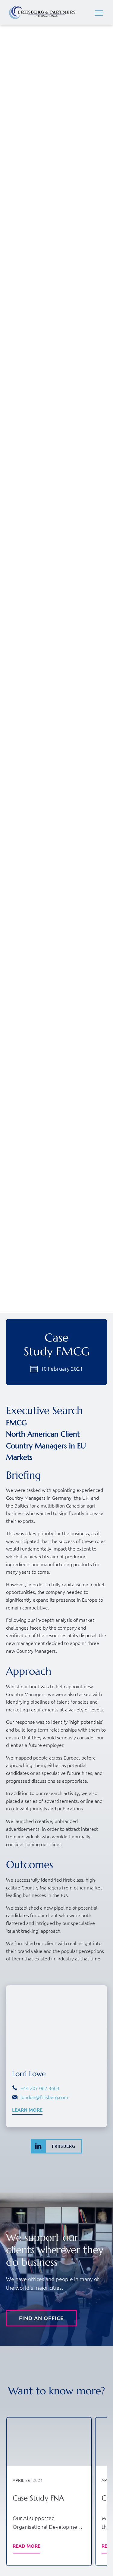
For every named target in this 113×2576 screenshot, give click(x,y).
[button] (99, 13)
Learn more (27, 2110)
